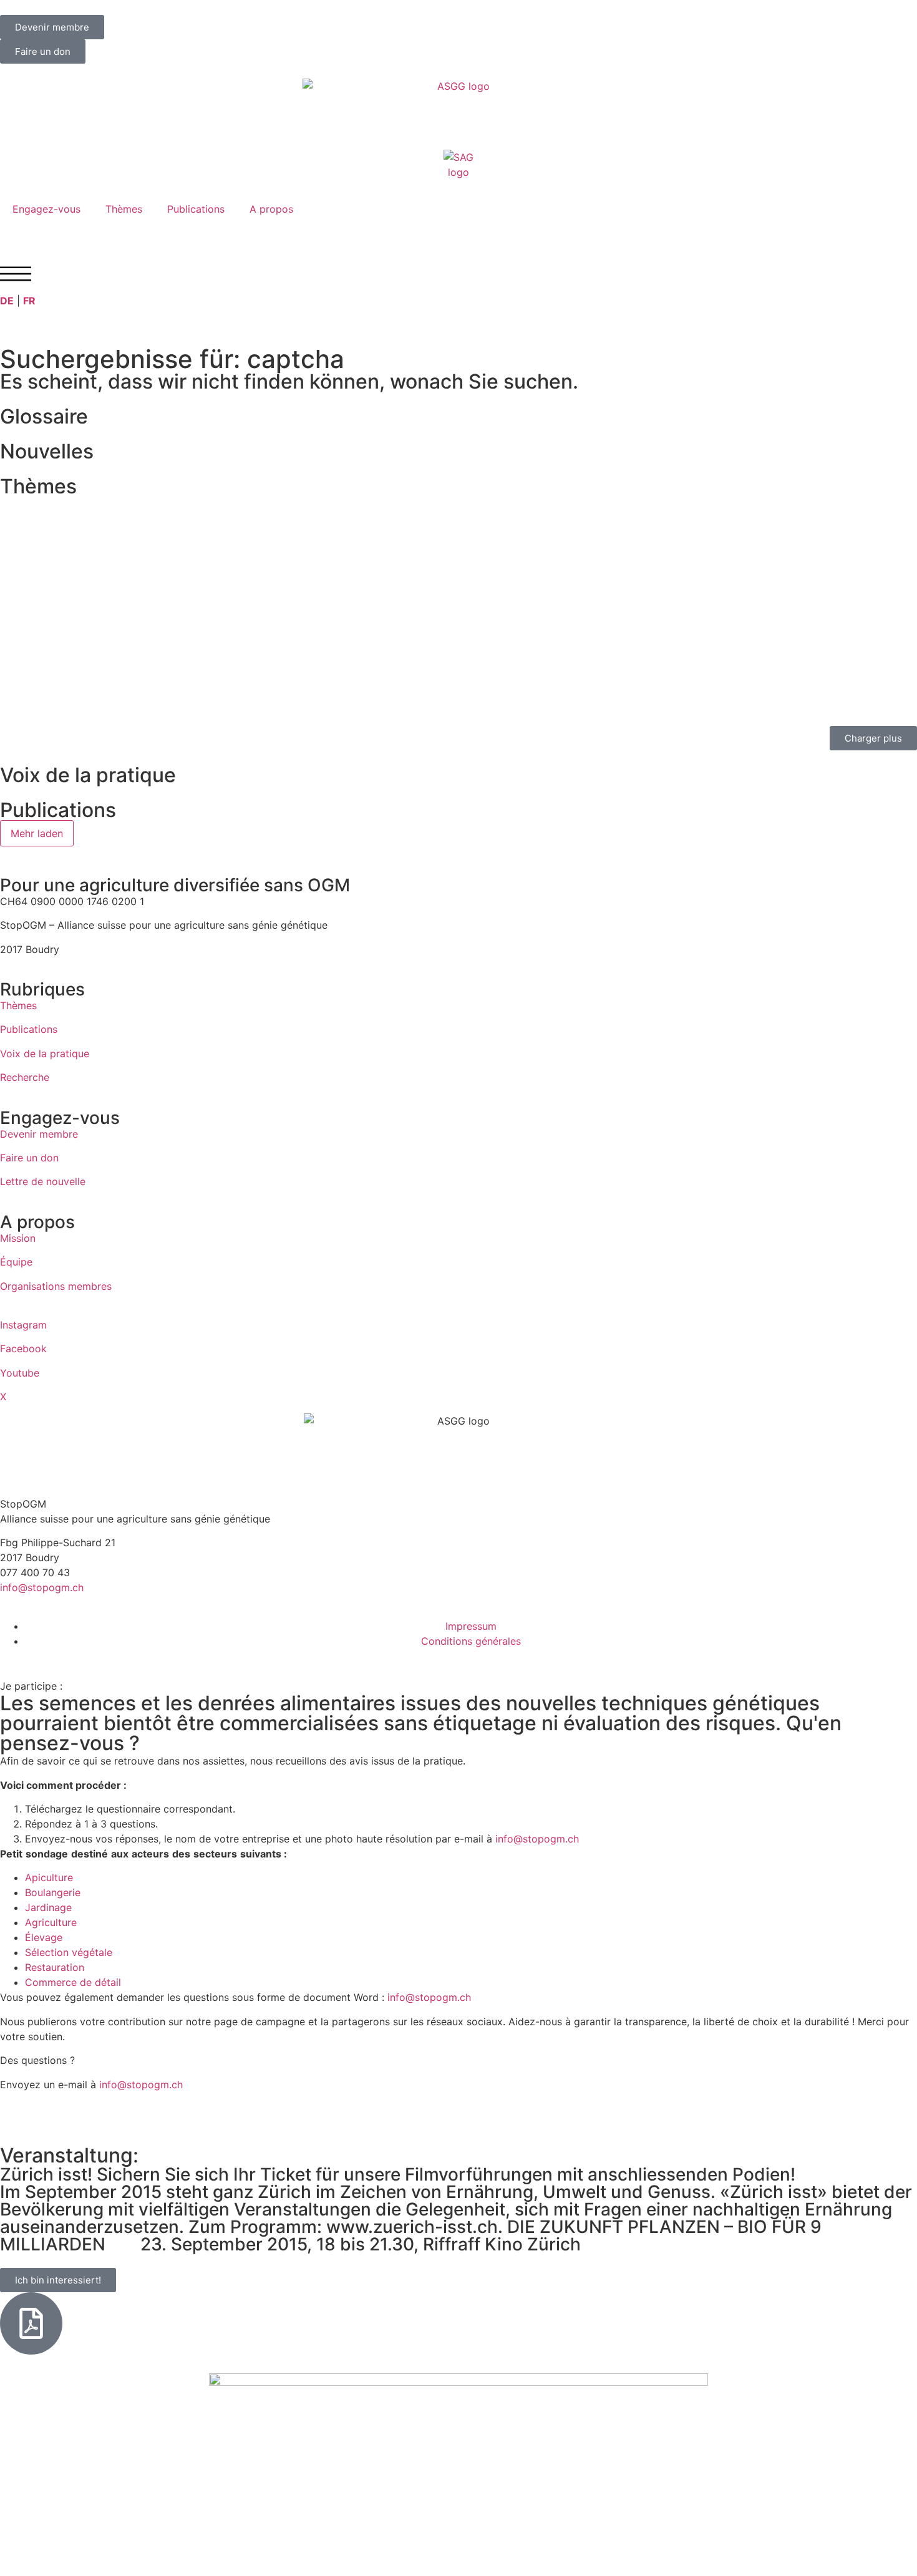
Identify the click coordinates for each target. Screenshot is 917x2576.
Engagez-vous (46, 209)
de (86, 1982)
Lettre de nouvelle (43, 1181)
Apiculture (49, 1877)
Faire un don (29, 1158)
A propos (271, 209)
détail (108, 1982)
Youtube (20, 1373)
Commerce (51, 1982)
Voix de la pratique (45, 1053)
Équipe (16, 1262)
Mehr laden (37, 833)
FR (29, 301)
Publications (196, 209)
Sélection (47, 1952)
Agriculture (51, 1922)
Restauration (55, 1967)
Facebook (23, 1349)
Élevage (44, 1937)
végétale (92, 1952)
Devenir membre (39, 1134)
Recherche (25, 1077)
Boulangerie (53, 1892)
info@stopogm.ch (43, 1587)
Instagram (23, 1325)
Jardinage (48, 1907)
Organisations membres (56, 1286)
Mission (18, 1238)
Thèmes (124, 209)
